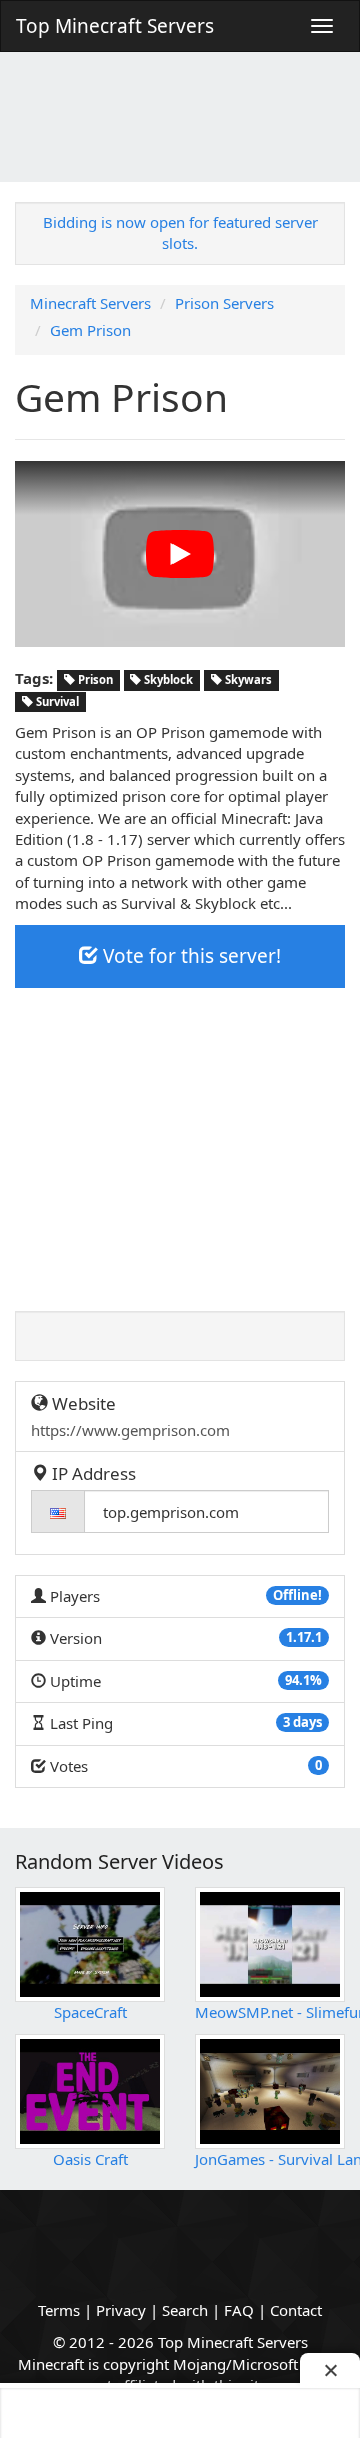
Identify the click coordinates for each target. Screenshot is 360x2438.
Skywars (247, 679)
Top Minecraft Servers (115, 26)
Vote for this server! (189, 956)
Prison (94, 679)
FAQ (239, 2310)
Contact (296, 2310)
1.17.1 (304, 1637)
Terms (59, 2310)
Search (185, 2310)
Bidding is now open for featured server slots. (180, 232)
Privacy (121, 2310)
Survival (56, 701)
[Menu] (322, 26)
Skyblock (167, 679)
